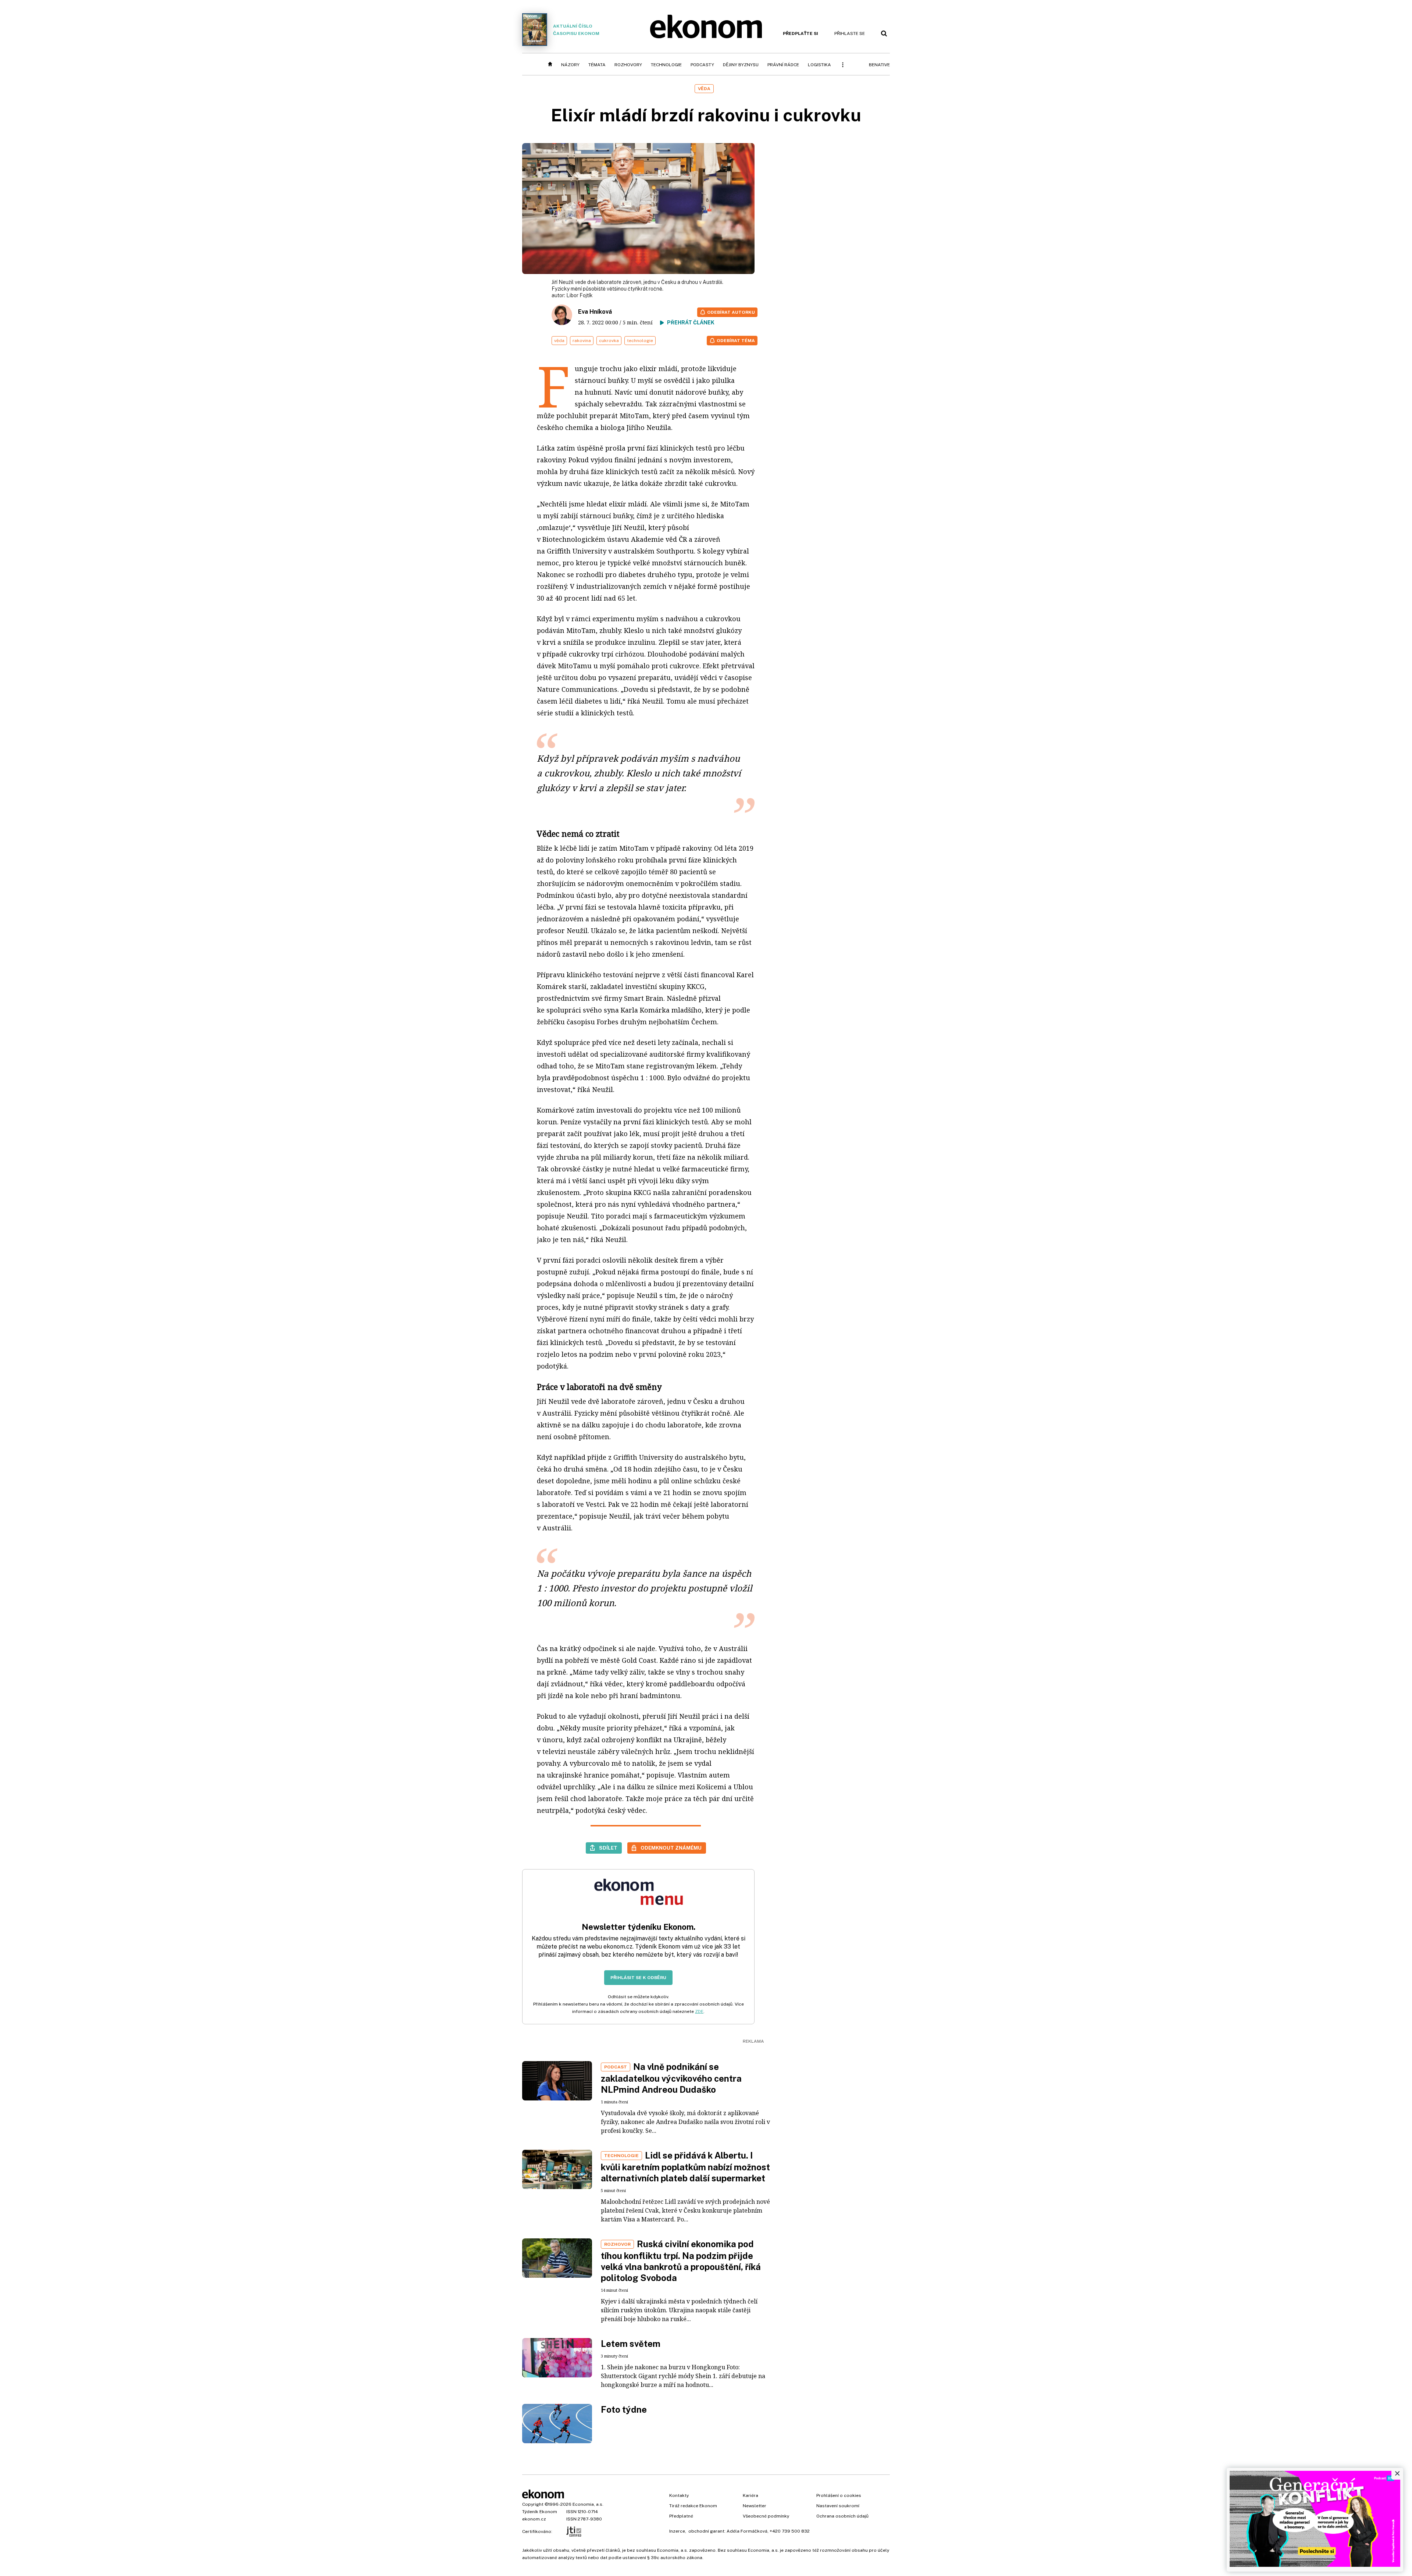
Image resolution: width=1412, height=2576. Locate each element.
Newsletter (755, 2506)
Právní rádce (783, 65)
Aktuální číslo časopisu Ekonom (576, 30)
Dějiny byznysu (741, 65)
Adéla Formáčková (747, 2531)
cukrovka (609, 341)
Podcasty (702, 65)
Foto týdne (624, 2409)
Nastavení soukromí (838, 2506)
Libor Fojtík (580, 295)
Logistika (819, 65)
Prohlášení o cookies (839, 2495)
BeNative (879, 65)
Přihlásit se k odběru (638, 1978)
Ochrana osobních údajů (842, 2516)
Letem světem (631, 2344)
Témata (597, 65)
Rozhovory (628, 65)
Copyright (533, 2504)
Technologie (666, 65)
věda (559, 341)
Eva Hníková (595, 312)
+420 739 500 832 (790, 2531)
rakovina (582, 341)
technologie (640, 341)
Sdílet (608, 1848)
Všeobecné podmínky (766, 2516)
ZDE (699, 2011)
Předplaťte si (801, 33)
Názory (570, 65)
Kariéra (750, 2495)
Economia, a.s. (588, 2504)
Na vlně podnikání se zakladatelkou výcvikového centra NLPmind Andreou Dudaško (671, 2078)
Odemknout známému (671, 1848)
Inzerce (677, 2531)
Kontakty (679, 2495)
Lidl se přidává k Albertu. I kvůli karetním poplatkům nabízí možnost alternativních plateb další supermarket (685, 2167)
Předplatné (681, 2516)
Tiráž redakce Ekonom (693, 2506)
